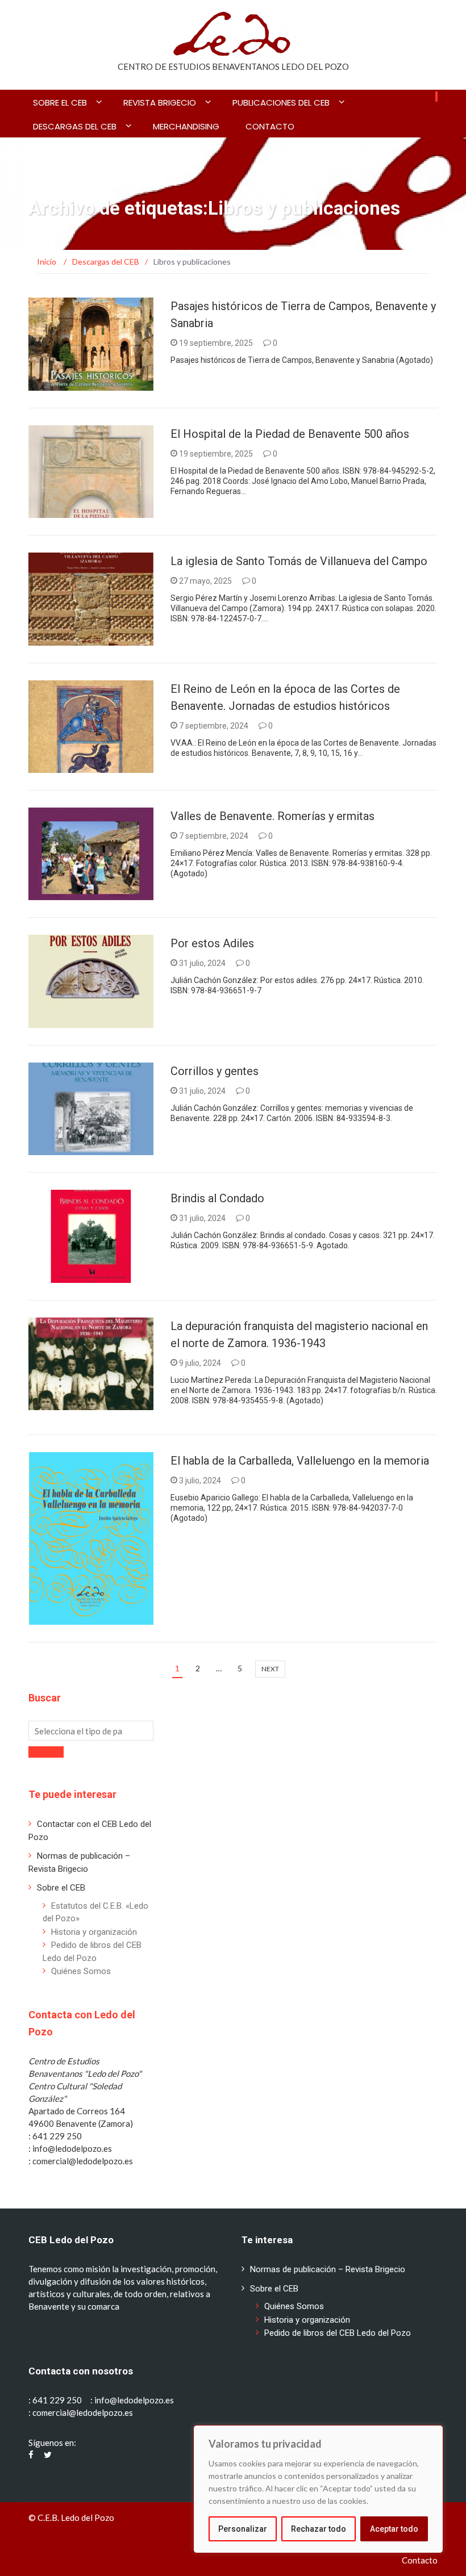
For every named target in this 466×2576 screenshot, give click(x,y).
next (270, 1669)
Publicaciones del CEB (281, 103)
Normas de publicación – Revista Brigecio (328, 2269)
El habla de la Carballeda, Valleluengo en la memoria (300, 1461)
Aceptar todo (394, 2529)
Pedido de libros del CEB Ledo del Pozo (338, 2333)
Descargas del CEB (75, 126)
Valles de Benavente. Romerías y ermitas (274, 816)
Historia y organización (94, 1932)
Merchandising (186, 126)
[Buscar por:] (91, 1731)
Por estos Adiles (212, 943)
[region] (318, 2489)
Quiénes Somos (81, 1971)
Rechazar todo (319, 2529)
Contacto (270, 126)
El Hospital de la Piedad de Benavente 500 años (290, 434)
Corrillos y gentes (215, 1071)
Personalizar (243, 2529)
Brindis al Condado (217, 1198)
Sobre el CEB (60, 103)
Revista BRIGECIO (160, 103)
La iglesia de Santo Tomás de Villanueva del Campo (299, 561)
